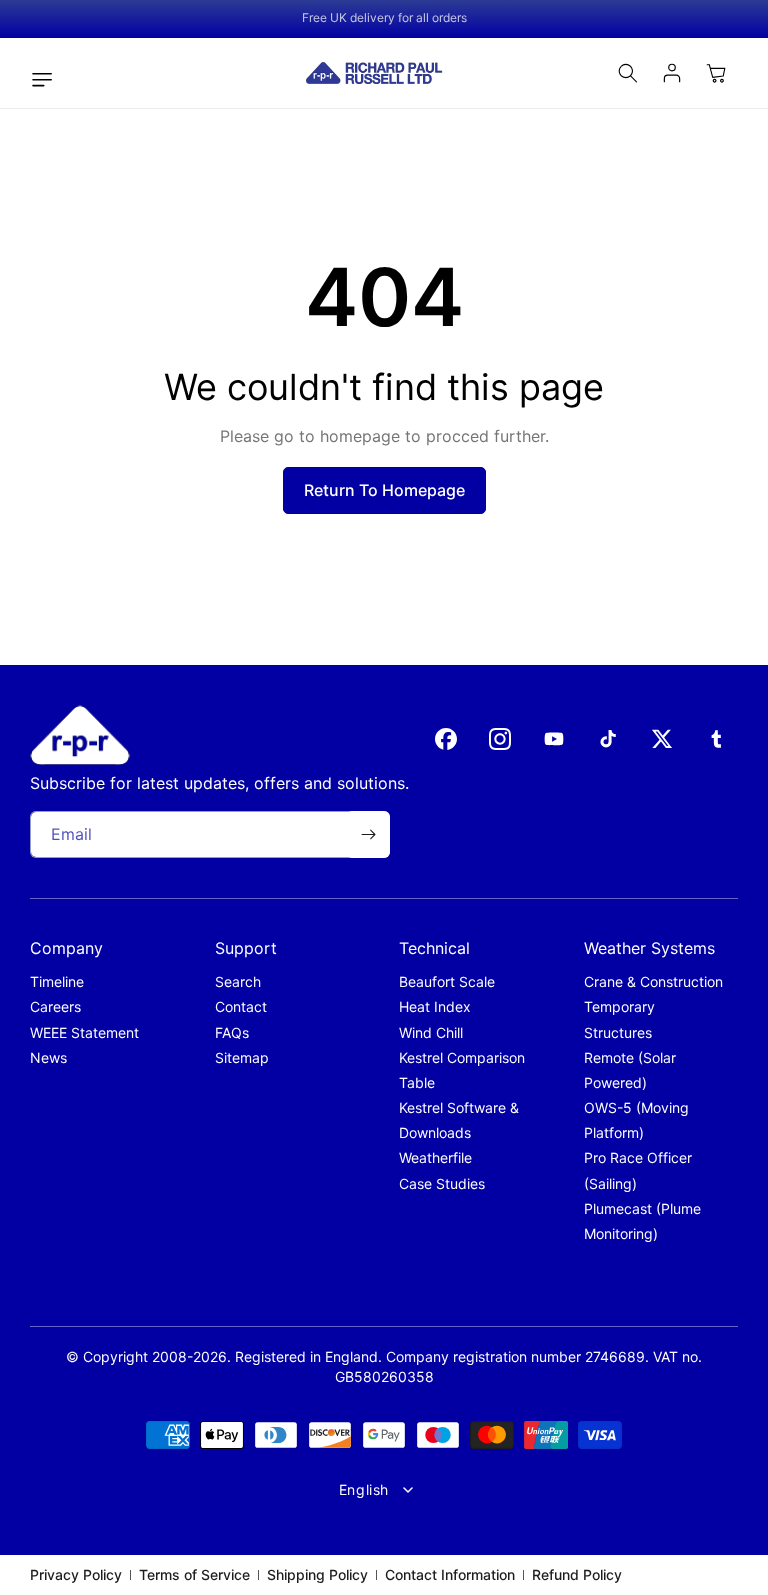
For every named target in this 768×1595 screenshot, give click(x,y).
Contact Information (450, 1574)
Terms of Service (194, 1574)
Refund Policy (577, 1574)
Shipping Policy (317, 1574)
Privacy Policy (76, 1574)
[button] (47, 80)
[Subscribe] (368, 834)
